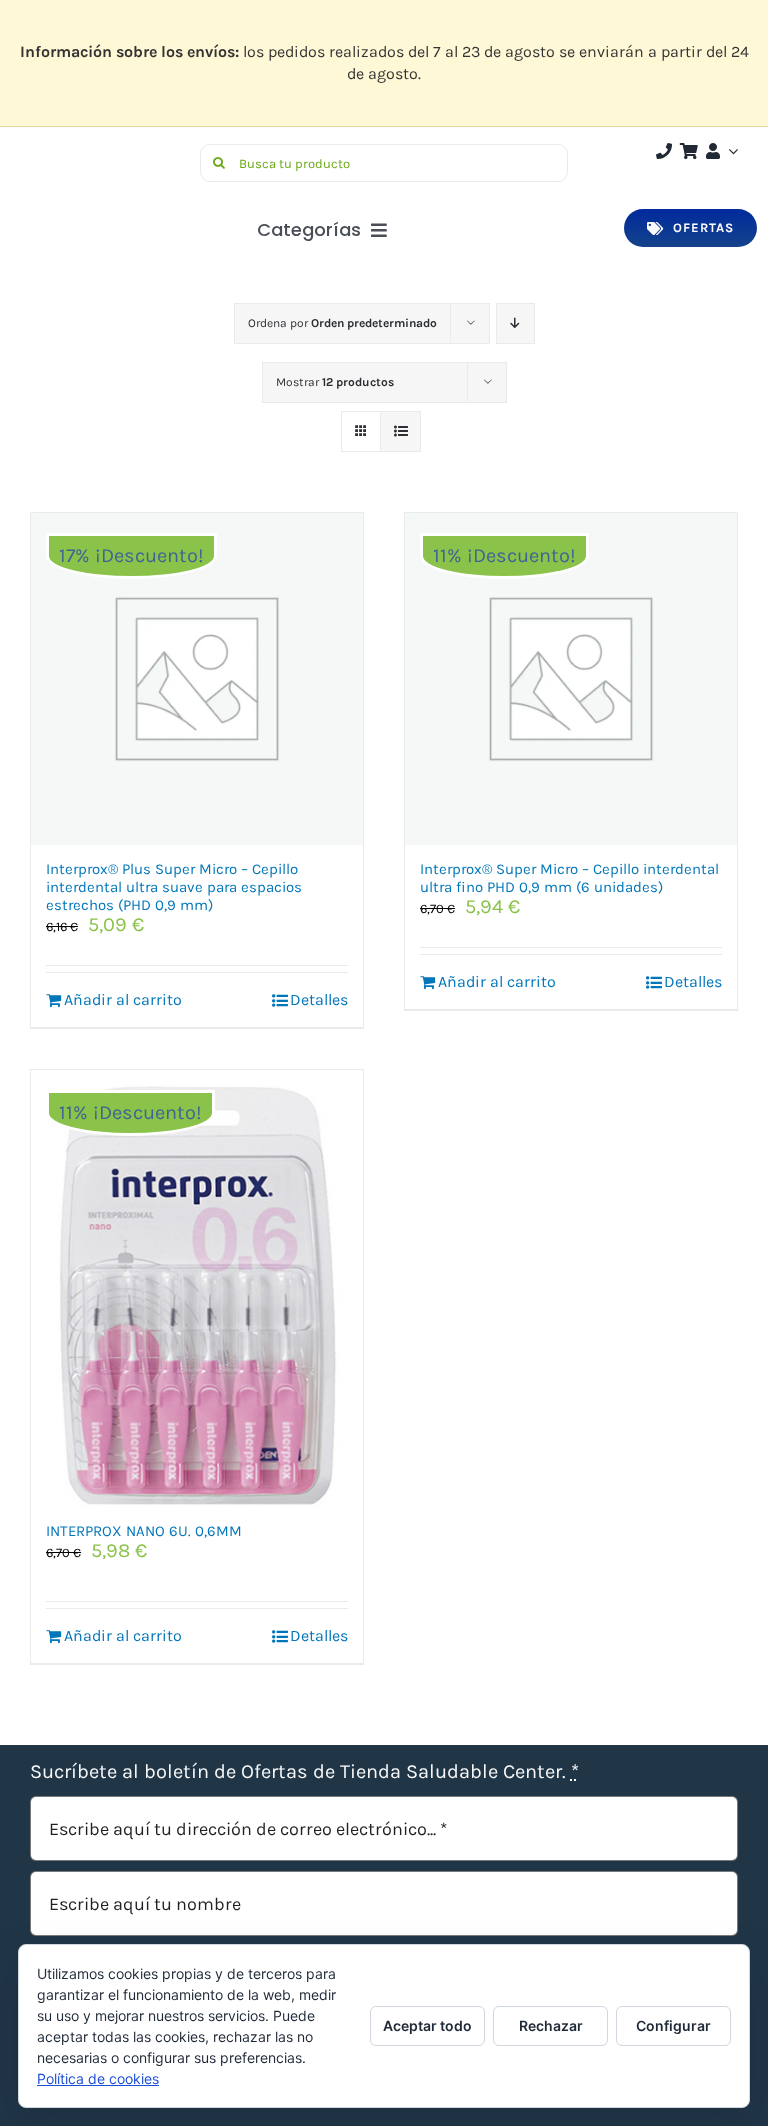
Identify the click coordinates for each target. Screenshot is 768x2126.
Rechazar (551, 2025)
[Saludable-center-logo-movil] (105, 151)
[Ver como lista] (400, 431)
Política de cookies (98, 2078)
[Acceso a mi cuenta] (720, 151)
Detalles (319, 999)
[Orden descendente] (515, 323)
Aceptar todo (427, 2025)
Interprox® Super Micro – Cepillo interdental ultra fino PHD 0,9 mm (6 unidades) (569, 878)
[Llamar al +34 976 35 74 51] (664, 151)
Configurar (673, 2025)
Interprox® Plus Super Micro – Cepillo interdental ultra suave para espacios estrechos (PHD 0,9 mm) (174, 887)
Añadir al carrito (123, 999)
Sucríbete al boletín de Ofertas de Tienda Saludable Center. (304, 1772)
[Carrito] (689, 151)
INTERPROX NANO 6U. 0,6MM (144, 1531)
